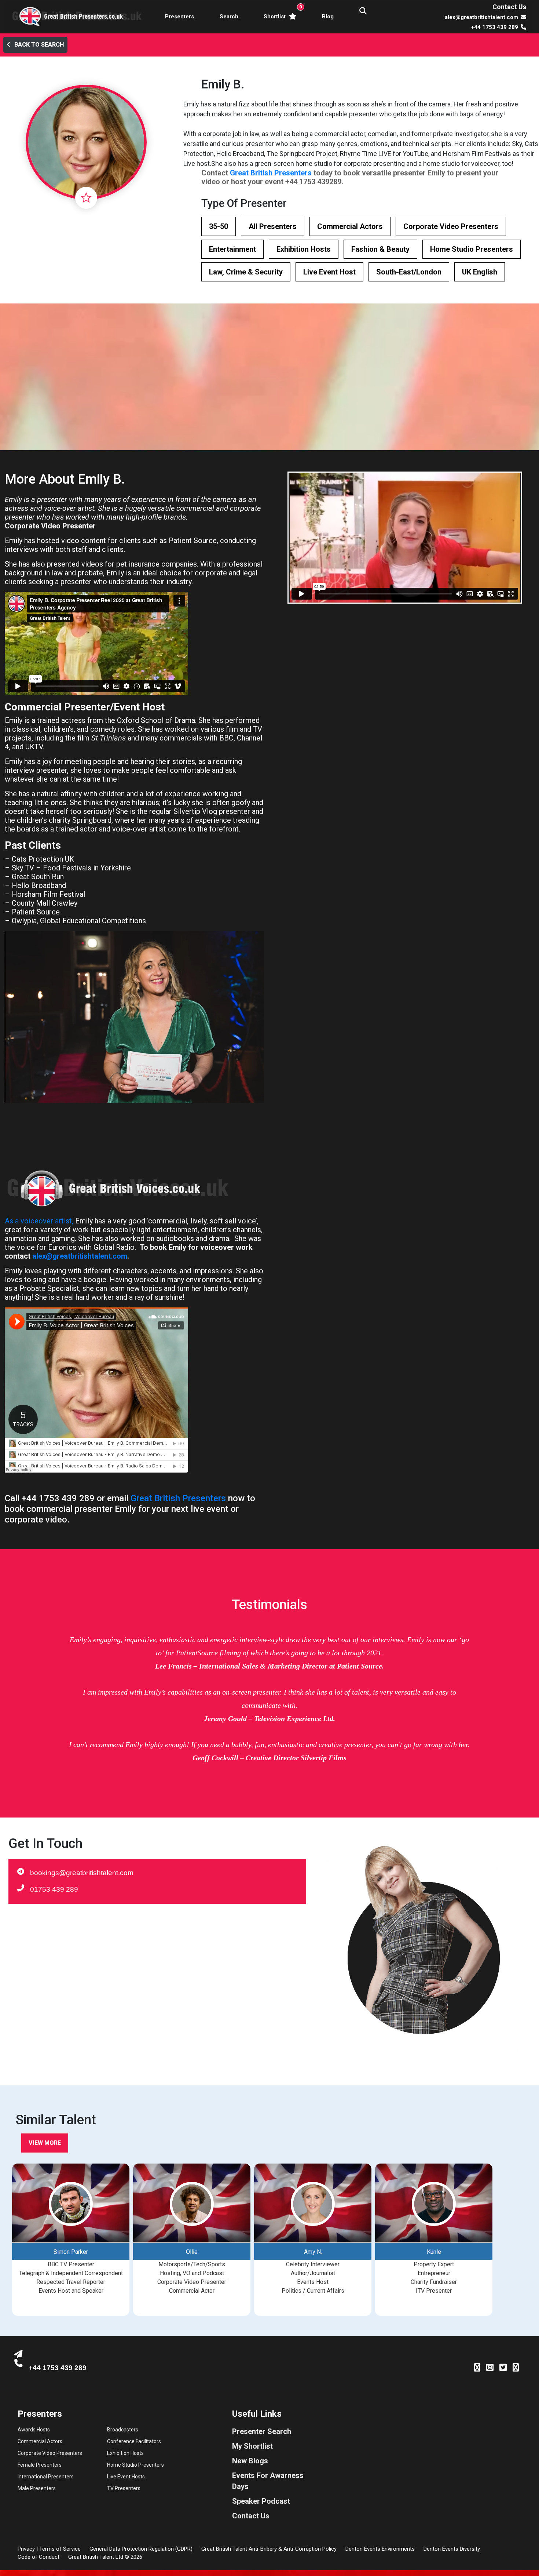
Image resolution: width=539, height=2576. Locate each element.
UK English (480, 272)
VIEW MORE (45, 2143)
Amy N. (313, 2252)
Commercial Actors (350, 226)
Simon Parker (71, 2252)
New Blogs (250, 2461)
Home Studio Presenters (472, 249)
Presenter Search (262, 2431)
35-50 (219, 226)
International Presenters (46, 2477)
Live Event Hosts (126, 2477)
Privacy (26, 2549)
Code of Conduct (38, 2557)
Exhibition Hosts (304, 249)
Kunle (434, 2252)
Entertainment (232, 249)
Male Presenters (37, 2488)
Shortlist (281, 12)
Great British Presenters (271, 173)
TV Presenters (124, 2488)
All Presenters (273, 226)
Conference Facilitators (134, 2441)
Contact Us (509, 7)
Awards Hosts (34, 2430)
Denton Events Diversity (452, 2549)
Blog (328, 17)
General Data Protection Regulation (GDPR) (141, 2549)
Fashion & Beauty (380, 249)
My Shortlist (252, 2446)
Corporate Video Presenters (451, 226)
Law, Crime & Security (246, 272)
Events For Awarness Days (268, 2481)
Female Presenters (40, 2465)
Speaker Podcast (261, 2501)
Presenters (179, 17)
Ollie (192, 2252)
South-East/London (409, 272)
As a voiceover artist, (39, 1221)
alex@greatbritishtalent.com (80, 1256)
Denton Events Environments (380, 2549)
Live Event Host (329, 272)
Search (229, 17)
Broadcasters (123, 2430)
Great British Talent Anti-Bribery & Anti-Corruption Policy (269, 2549)
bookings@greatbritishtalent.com (82, 1873)
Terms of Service (60, 2549)
